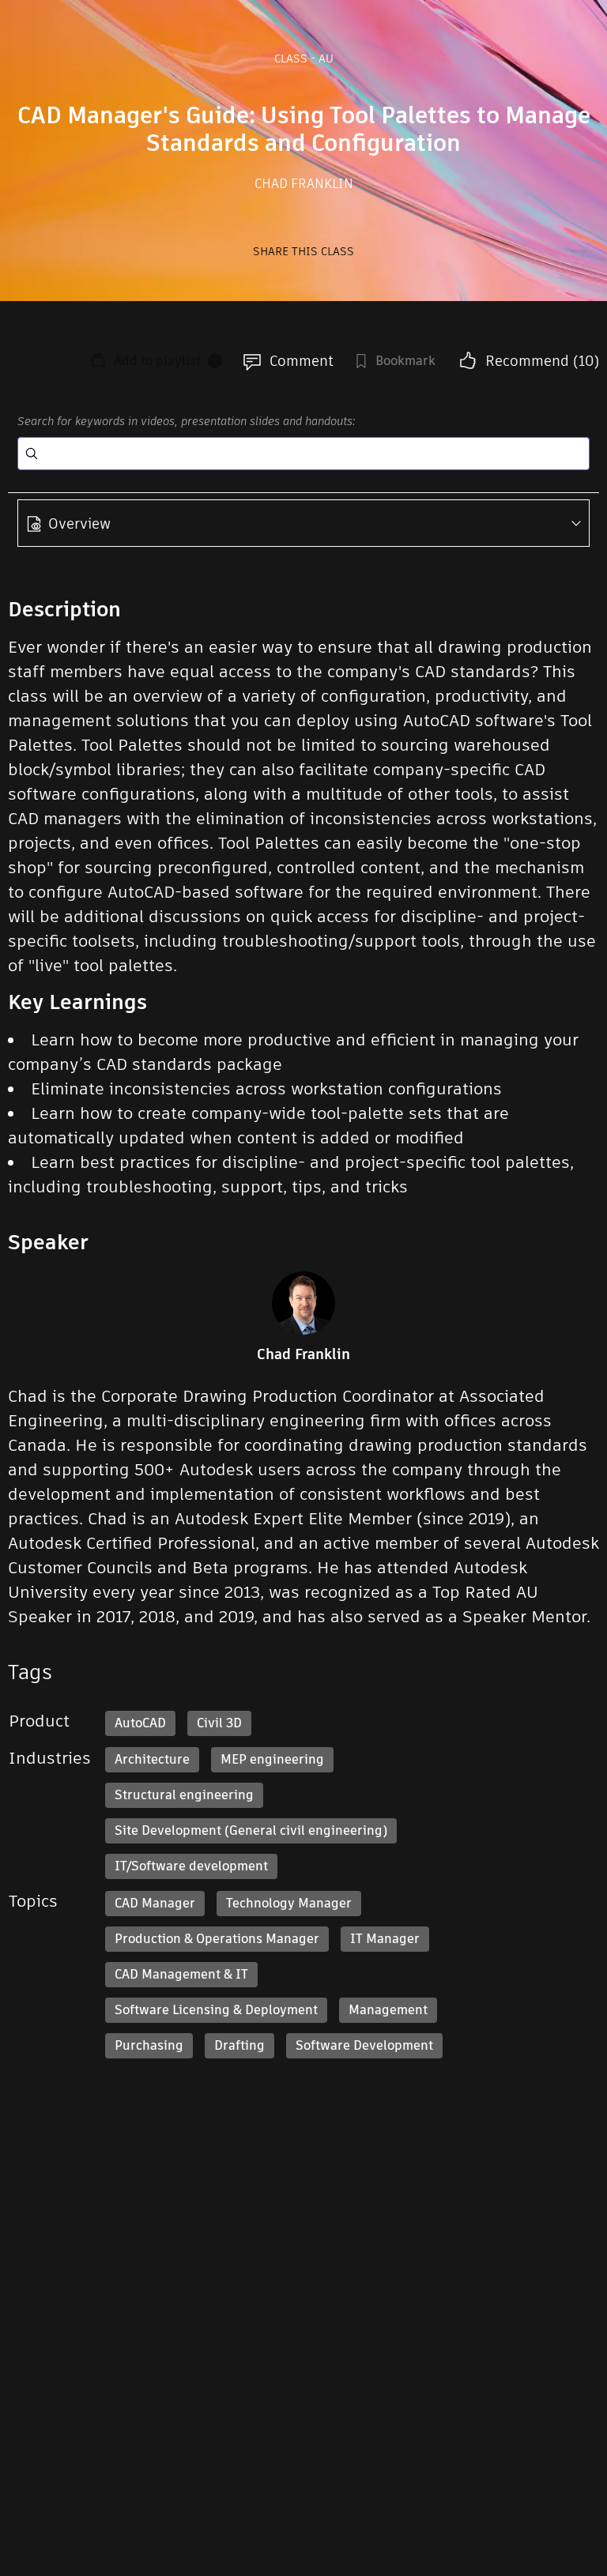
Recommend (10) (542, 361)
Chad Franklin (304, 184)
